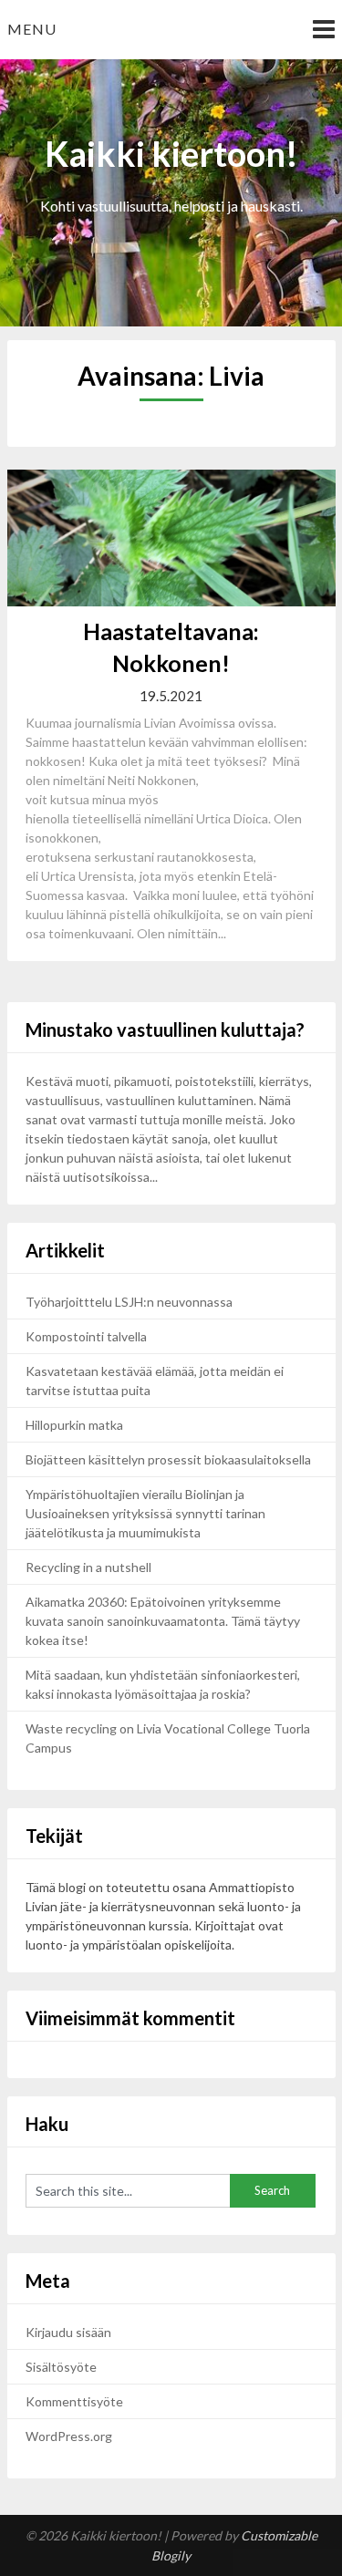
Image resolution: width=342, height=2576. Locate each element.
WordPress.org (69, 2436)
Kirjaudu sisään (68, 2332)
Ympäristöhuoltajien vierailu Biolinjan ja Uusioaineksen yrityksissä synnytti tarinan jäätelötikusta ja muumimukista (145, 1513)
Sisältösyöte (61, 2367)
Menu (32, 29)
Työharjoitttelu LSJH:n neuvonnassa (130, 1302)
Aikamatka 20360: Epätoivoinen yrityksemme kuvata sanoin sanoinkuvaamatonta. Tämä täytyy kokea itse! (163, 1621)
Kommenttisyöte (74, 2401)
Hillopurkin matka (74, 1425)
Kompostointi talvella (86, 1336)
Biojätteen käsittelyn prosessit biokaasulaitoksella (168, 1459)
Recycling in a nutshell (88, 1567)
